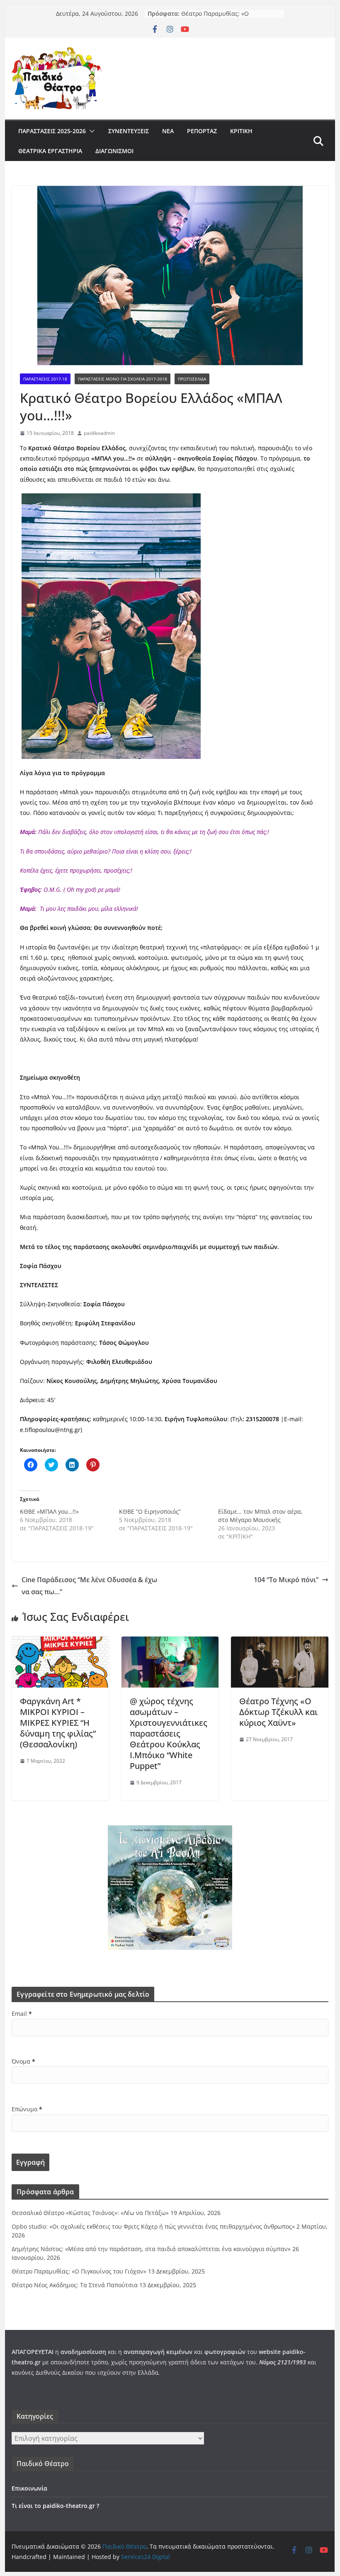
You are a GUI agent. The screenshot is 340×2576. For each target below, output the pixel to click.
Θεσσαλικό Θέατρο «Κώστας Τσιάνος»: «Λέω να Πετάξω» (90, 2213)
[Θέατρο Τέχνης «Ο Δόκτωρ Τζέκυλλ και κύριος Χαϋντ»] (279, 1642)
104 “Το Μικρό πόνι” (286, 1580)
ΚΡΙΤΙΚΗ (241, 131)
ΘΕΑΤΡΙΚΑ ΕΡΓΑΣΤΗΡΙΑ (50, 151)
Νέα (168, 131)
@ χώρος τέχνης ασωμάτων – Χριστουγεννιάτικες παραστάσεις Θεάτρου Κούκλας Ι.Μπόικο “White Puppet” (169, 1733)
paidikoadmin (99, 433)
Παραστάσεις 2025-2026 (52, 131)
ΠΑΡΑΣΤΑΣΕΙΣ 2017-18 (45, 379)
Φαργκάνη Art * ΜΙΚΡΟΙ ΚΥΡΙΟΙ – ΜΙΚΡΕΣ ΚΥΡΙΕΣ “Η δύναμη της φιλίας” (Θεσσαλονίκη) (58, 1723)
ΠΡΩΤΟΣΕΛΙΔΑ (192, 379)
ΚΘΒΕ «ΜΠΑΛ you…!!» (49, 1511)
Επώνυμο (27, 2109)
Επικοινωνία (29, 2488)
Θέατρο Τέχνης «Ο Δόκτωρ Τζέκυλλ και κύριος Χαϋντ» (278, 1712)
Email (22, 2014)
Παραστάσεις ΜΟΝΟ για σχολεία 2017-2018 (123, 379)
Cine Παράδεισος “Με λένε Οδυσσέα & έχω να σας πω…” (89, 1586)
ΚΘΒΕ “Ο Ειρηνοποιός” (150, 1511)
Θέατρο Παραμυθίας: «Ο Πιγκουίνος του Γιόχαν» (215, 18)
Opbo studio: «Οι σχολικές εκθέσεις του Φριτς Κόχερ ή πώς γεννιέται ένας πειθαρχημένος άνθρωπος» (153, 2226)
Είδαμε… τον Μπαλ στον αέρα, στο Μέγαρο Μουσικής (260, 1516)
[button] (90, 131)
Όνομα (23, 2061)
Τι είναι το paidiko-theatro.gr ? (55, 2506)
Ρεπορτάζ (202, 131)
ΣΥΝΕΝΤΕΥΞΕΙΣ (129, 131)
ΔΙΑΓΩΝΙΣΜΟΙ (114, 151)
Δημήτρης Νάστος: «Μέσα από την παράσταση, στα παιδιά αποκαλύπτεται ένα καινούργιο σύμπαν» (151, 2249)
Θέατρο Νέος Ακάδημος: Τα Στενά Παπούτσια (75, 2285)
